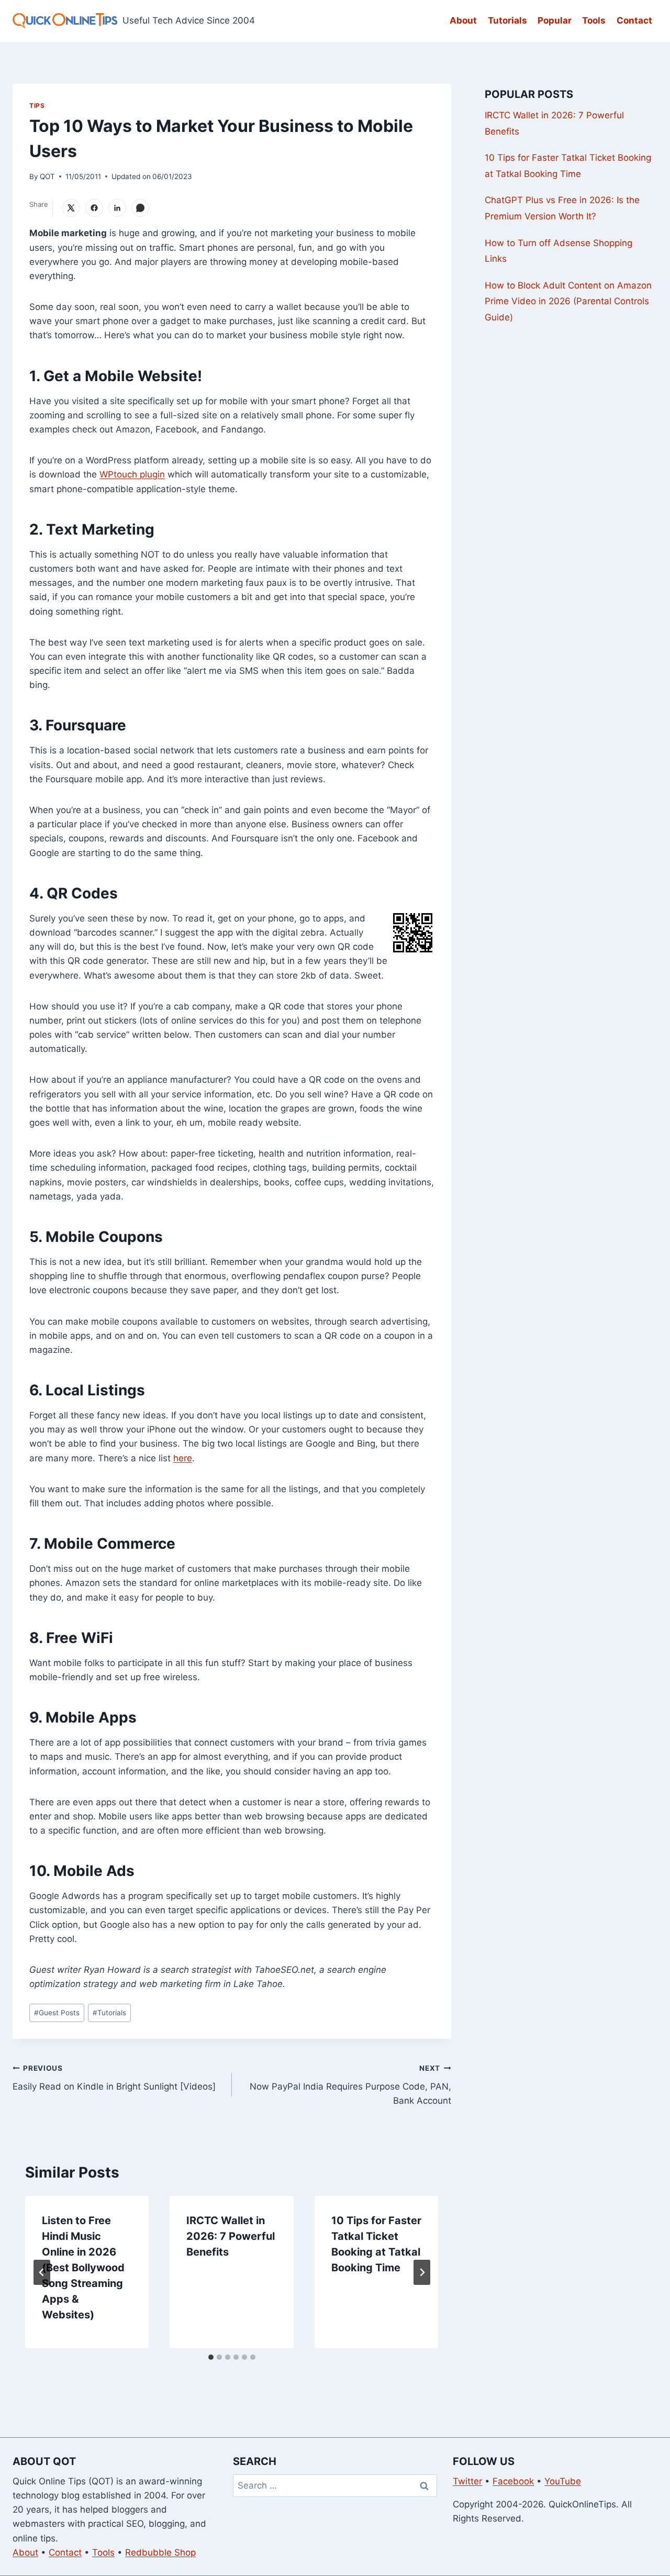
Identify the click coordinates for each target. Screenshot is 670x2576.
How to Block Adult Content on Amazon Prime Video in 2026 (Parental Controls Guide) (568, 301)
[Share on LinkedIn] (117, 208)
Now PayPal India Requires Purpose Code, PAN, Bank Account (350, 2085)
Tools (594, 20)
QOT (47, 176)
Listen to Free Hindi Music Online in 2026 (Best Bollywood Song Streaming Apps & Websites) (83, 2268)
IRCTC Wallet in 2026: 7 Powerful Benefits (231, 2236)
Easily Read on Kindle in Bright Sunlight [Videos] (114, 2078)
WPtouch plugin (132, 474)
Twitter (467, 2481)
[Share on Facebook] (94, 208)
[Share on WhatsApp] (140, 208)
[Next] (422, 2272)
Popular (555, 20)
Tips (37, 106)
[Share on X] (71, 208)
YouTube (563, 2481)
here (183, 1458)
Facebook (513, 2481)
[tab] (211, 2357)
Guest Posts (57, 2013)
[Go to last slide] (42, 2272)
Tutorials (507, 20)
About (463, 20)
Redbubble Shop (160, 2552)
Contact (634, 20)
